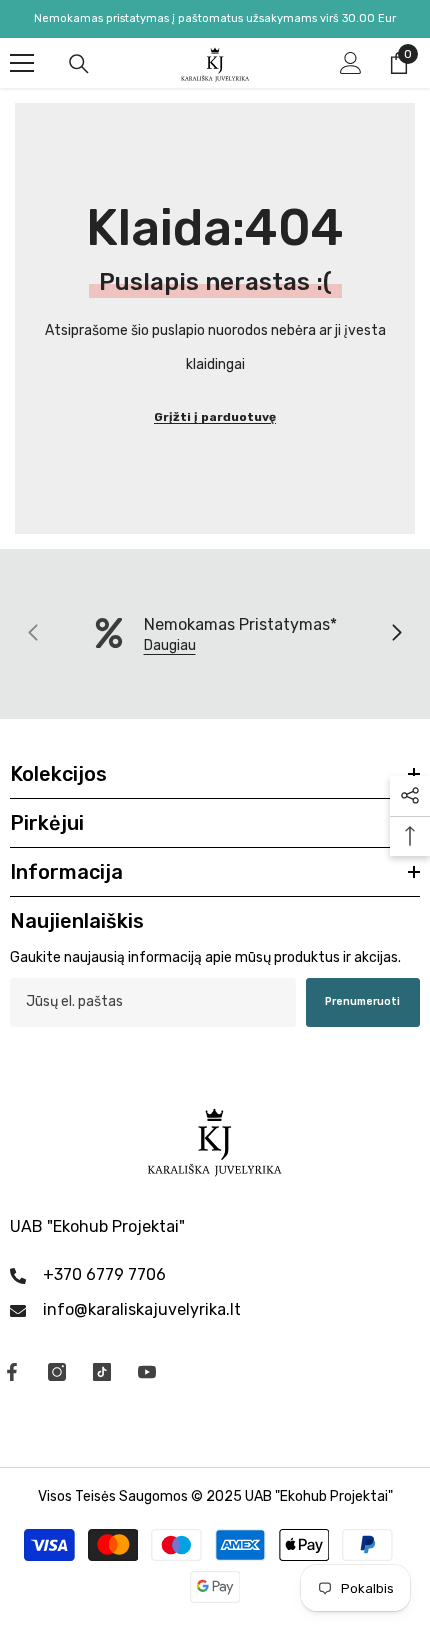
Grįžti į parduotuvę (215, 417)
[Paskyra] (351, 63)
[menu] (22, 63)
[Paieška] (79, 64)
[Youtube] (147, 1372)
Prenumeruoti (362, 1001)
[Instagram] (57, 1372)
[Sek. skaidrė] (396, 634)
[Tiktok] (102, 1372)
